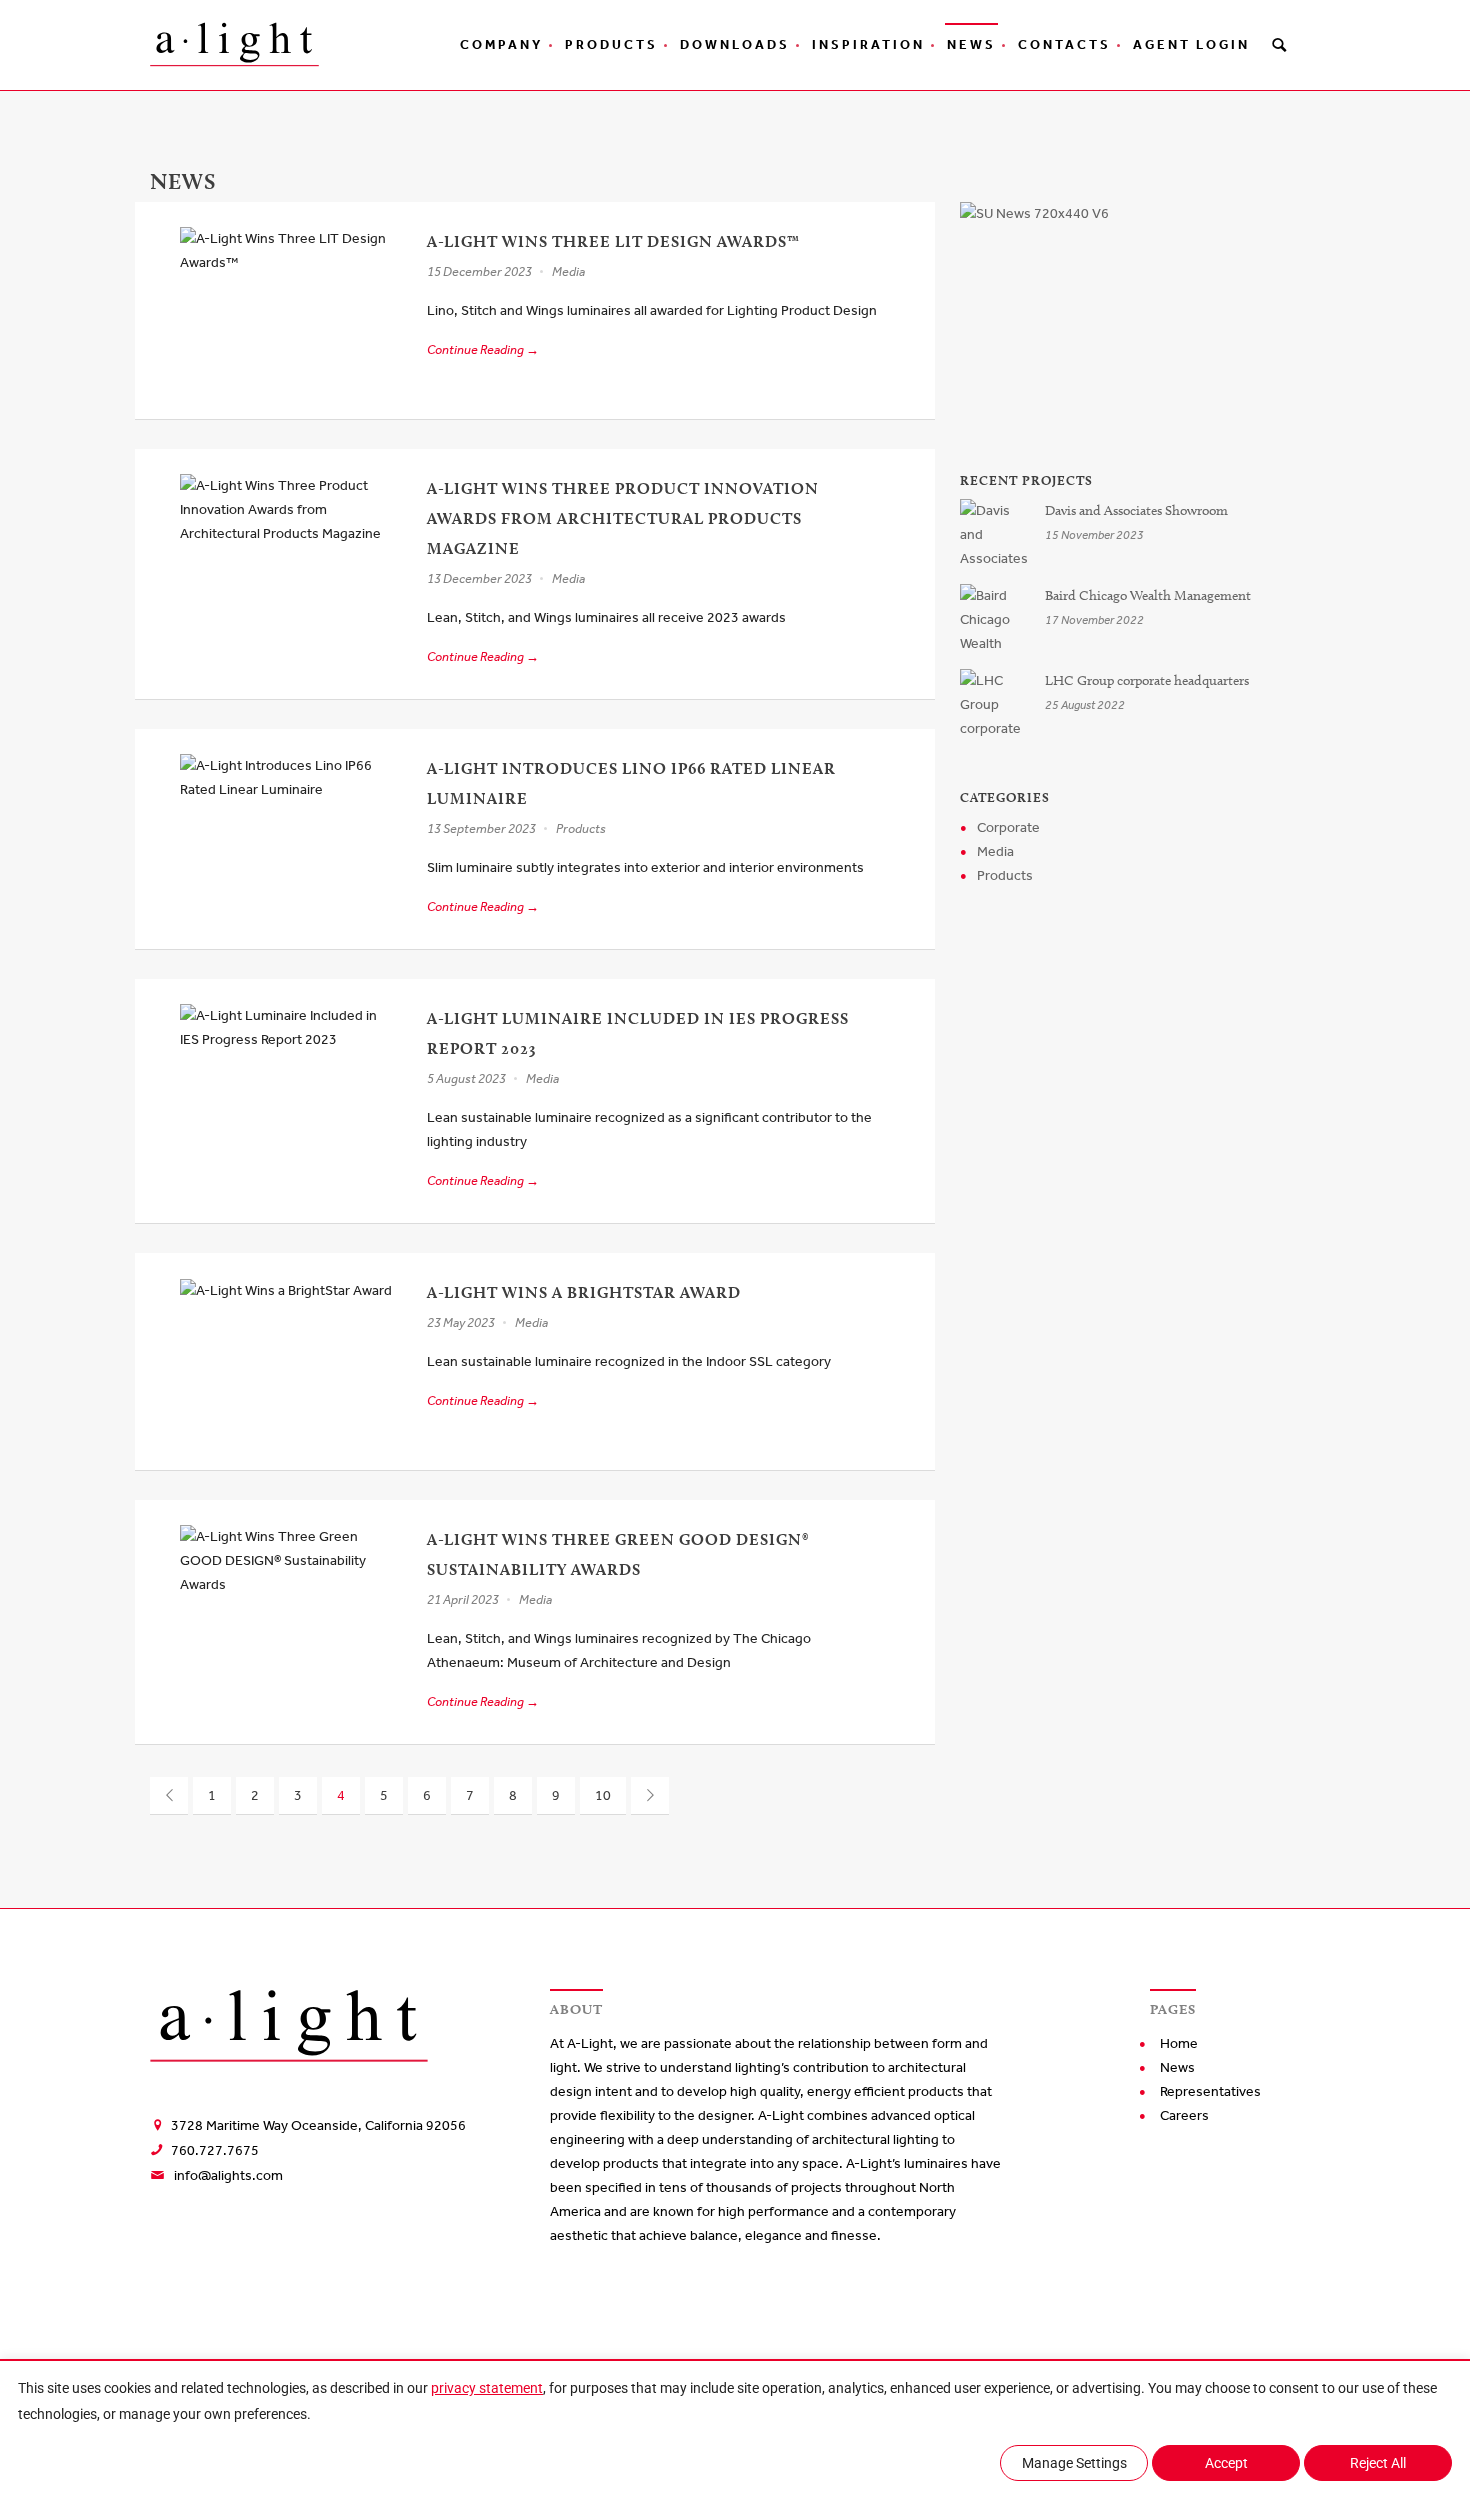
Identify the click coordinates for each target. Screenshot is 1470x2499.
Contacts (1064, 44)
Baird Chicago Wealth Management (1148, 595)
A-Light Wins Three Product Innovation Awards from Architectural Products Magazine (623, 518)
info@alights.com (228, 2175)
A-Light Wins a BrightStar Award (584, 1292)
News (971, 44)
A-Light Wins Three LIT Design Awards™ (613, 241)
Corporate (1008, 827)
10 (603, 1795)
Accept (1226, 2463)
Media (568, 271)
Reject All (1378, 2463)
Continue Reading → (483, 349)
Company (501, 44)
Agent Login (1191, 44)
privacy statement (487, 2388)
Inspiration (868, 44)
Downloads (735, 44)
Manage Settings (1074, 2463)
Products (611, 44)
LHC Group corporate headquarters (1147, 680)
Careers (1184, 2115)
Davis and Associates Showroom (1136, 510)
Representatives (1210, 2091)
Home (1179, 2043)
